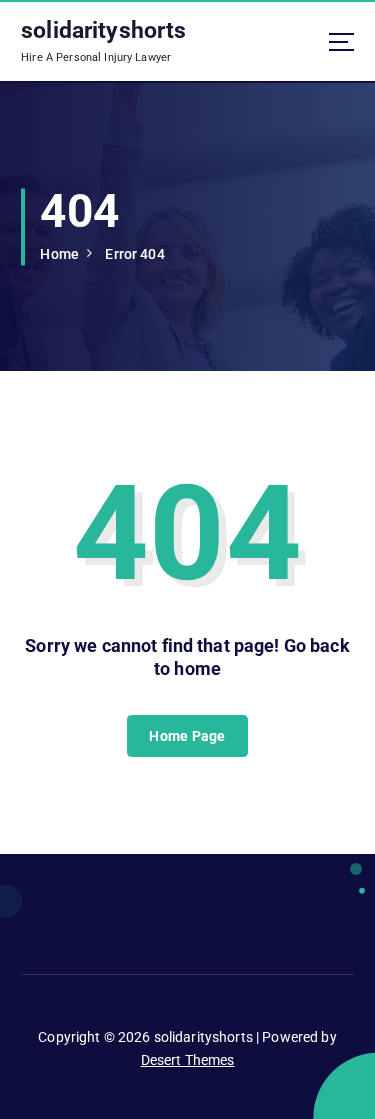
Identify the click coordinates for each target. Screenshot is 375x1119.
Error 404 (134, 254)
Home (59, 254)
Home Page (187, 736)
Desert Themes (188, 1060)
